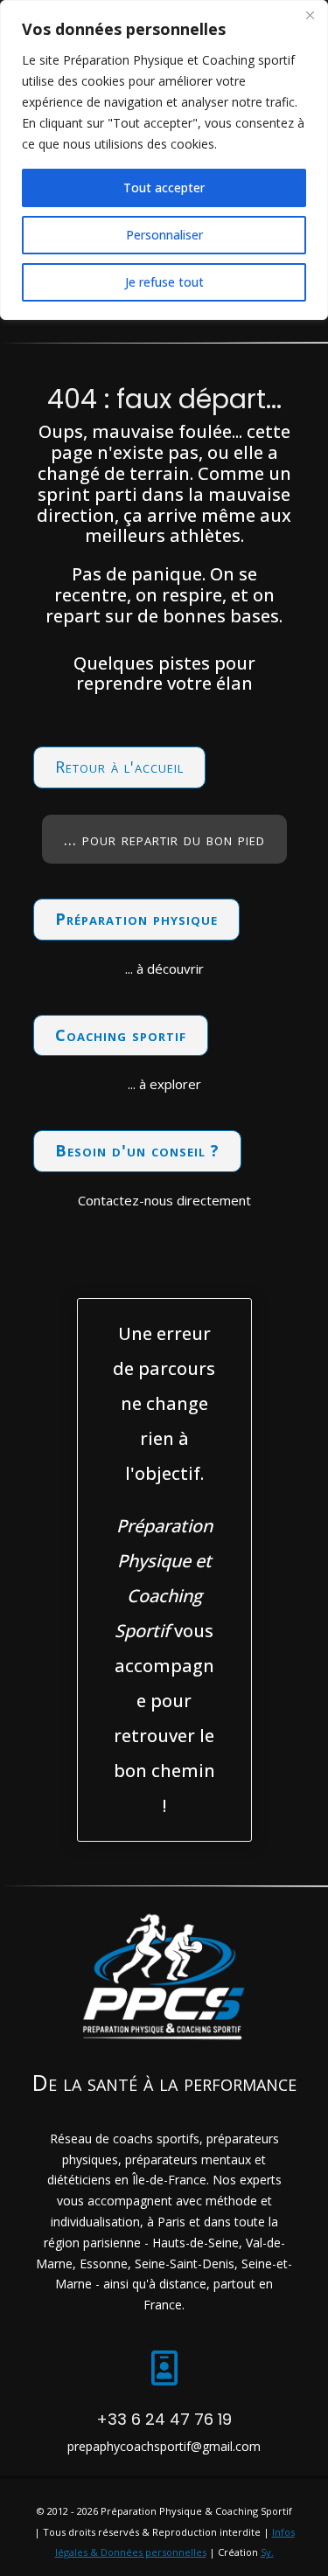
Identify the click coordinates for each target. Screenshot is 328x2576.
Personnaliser (164, 235)
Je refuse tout (164, 282)
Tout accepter (164, 187)
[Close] (310, 15)
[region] (164, 160)
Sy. (267, 2552)
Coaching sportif (121, 1035)
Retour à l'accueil (119, 767)
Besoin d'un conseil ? (137, 1150)
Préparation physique (136, 919)
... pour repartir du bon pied (164, 839)
